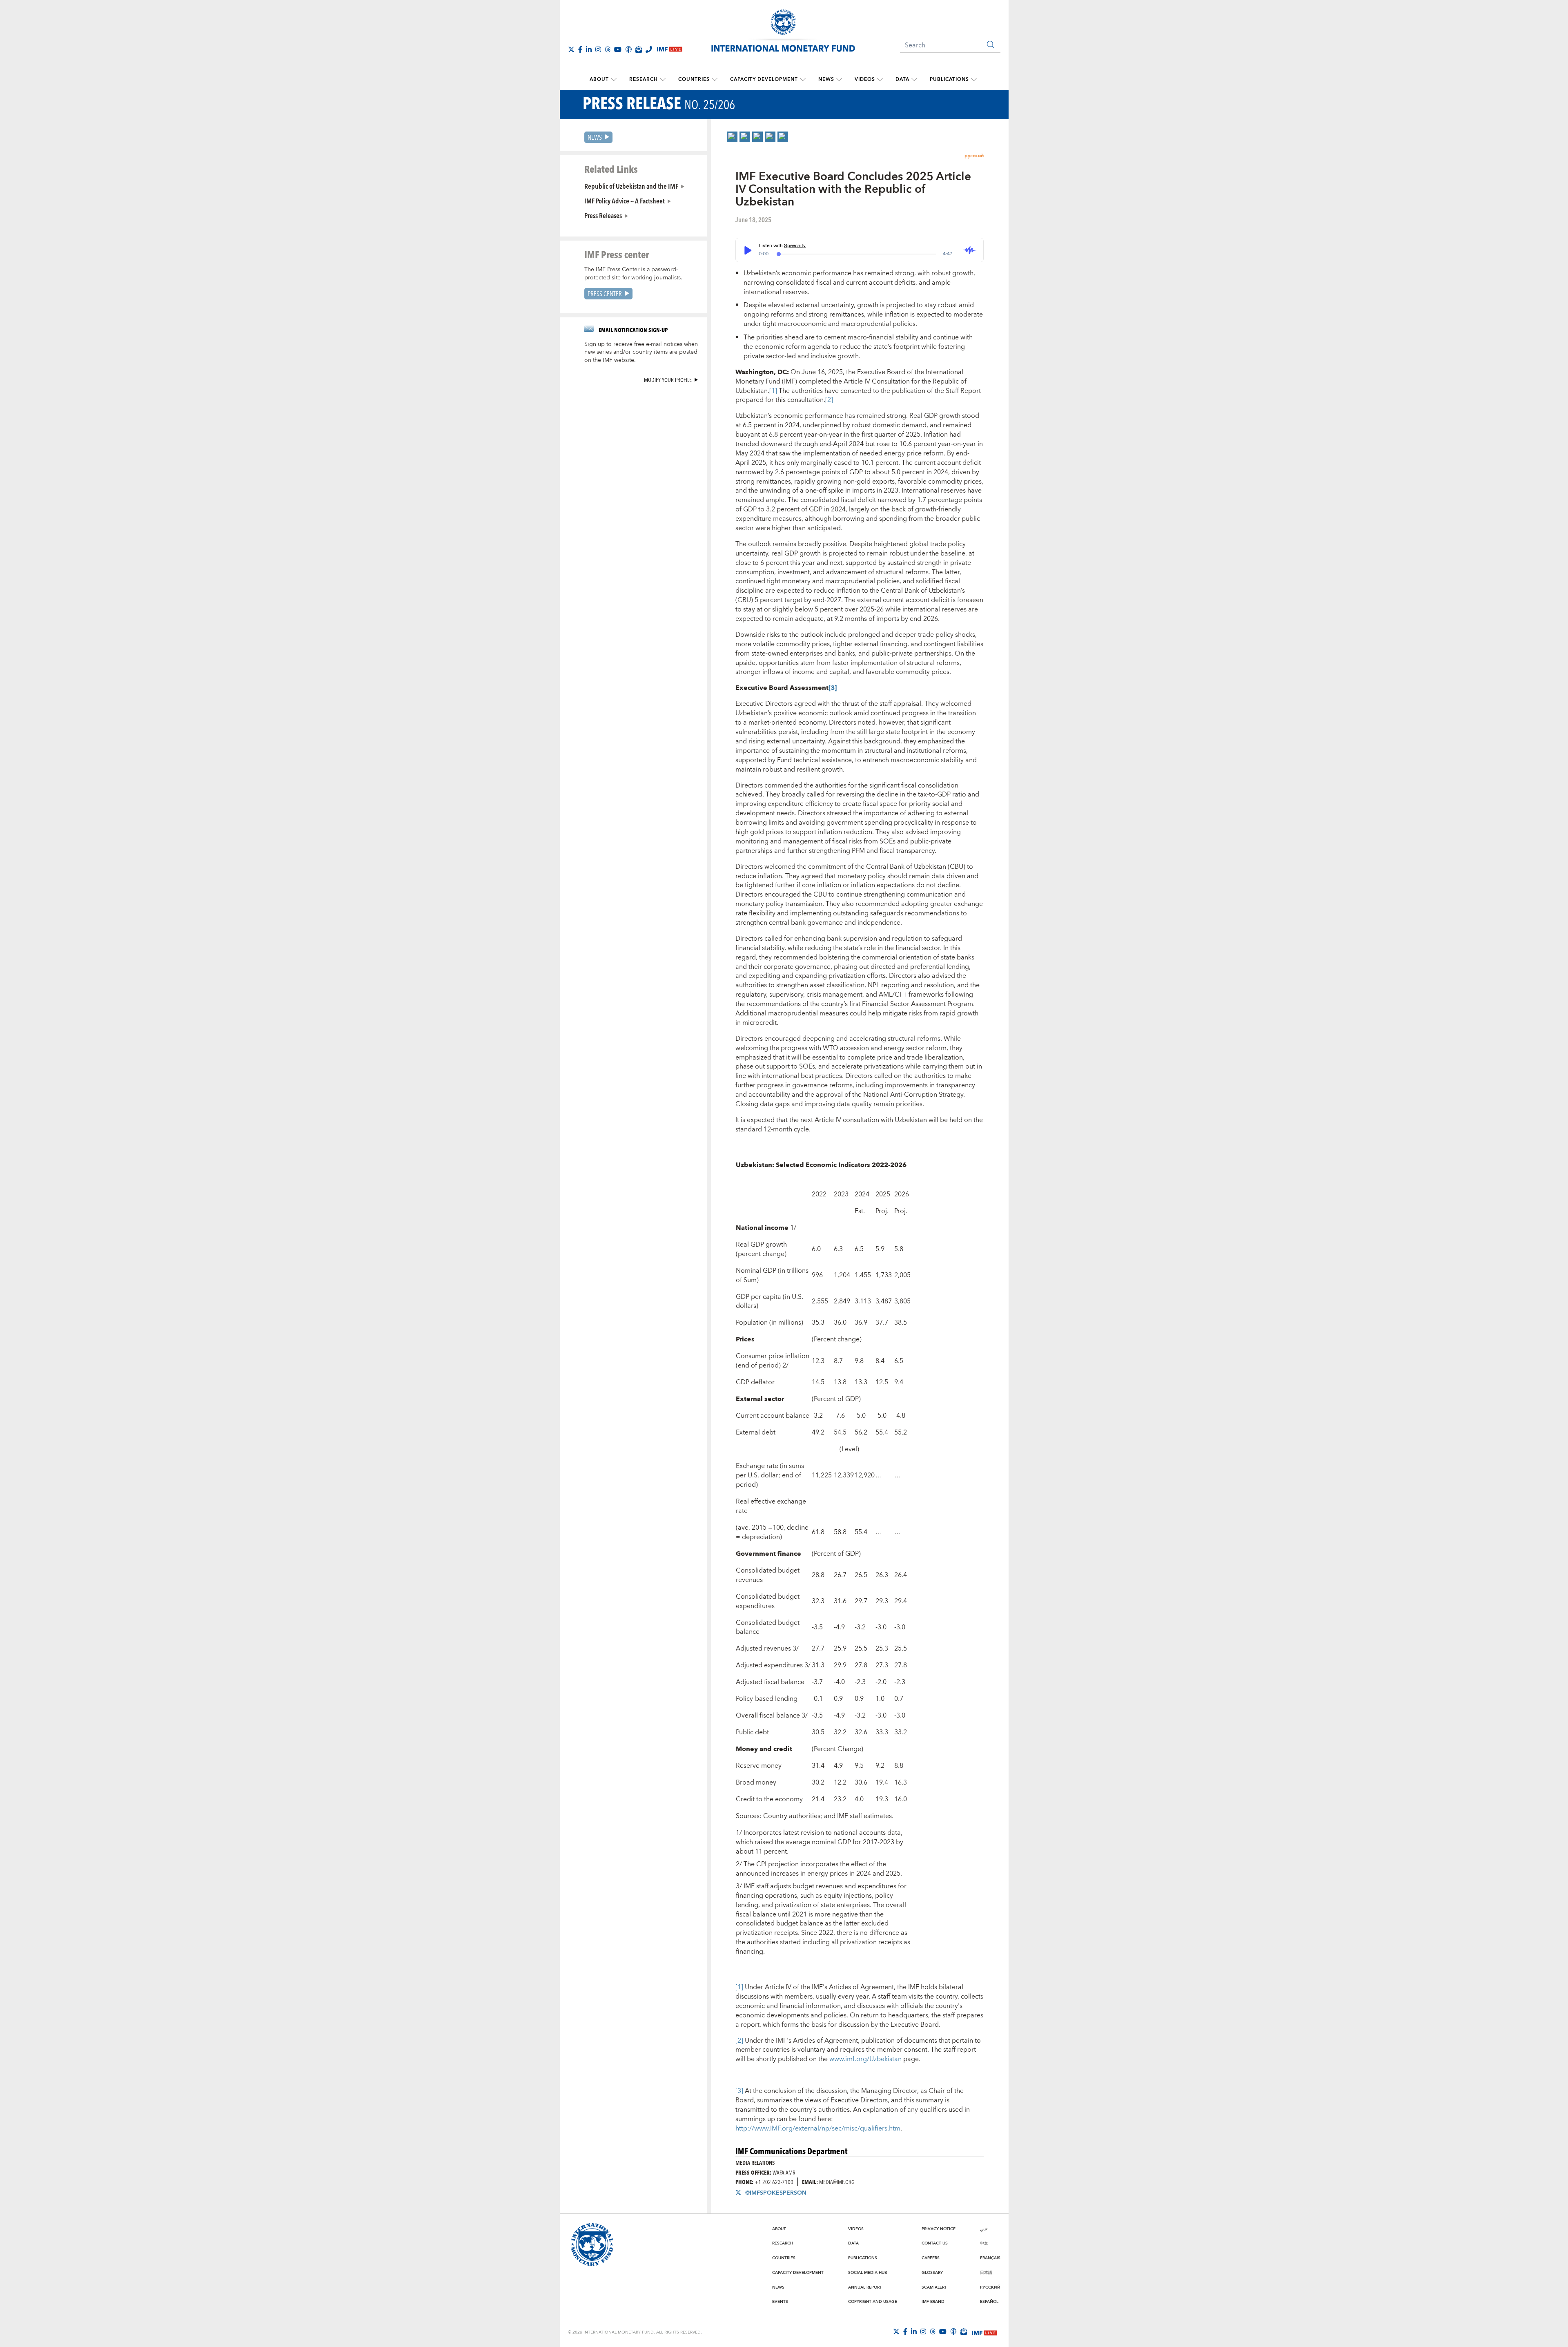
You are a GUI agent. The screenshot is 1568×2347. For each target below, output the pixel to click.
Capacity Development (764, 79)
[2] (829, 400)
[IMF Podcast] (628, 49)
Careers (931, 2258)
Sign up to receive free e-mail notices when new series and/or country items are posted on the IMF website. (641, 352)
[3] (739, 2091)
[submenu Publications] (974, 80)
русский (974, 156)
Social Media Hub (868, 2273)
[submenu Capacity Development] (803, 80)
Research (644, 79)
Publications (949, 79)
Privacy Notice (939, 2229)
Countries (694, 79)
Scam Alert (934, 2287)
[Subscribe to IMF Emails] (639, 49)
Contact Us (935, 2243)
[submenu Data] (914, 80)
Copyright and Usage (873, 2302)
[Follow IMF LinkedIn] (589, 49)
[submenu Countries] (715, 80)
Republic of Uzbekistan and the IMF (631, 186)
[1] (773, 391)
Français (990, 2258)
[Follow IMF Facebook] (580, 49)
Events (780, 2302)
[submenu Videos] (880, 80)
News (826, 79)
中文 (984, 2243)
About (599, 79)
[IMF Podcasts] (953, 2331)
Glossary (932, 2273)
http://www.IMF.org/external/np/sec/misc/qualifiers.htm (818, 2128)
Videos (865, 79)
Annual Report (865, 2287)
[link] (732, 137)
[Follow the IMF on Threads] (608, 49)
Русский (990, 2287)
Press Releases (603, 215)
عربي (984, 2229)
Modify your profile (668, 380)
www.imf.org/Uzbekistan (865, 2059)
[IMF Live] (984, 2332)
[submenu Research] (663, 80)
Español (989, 2302)
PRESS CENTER (605, 293)
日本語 (986, 2273)
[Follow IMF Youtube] (618, 49)
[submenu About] (614, 80)
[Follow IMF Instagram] (598, 49)
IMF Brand (933, 2302)
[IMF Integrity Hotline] (649, 49)
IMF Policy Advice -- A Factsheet (625, 201)
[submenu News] (839, 80)
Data (902, 79)
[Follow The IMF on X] (571, 49)
